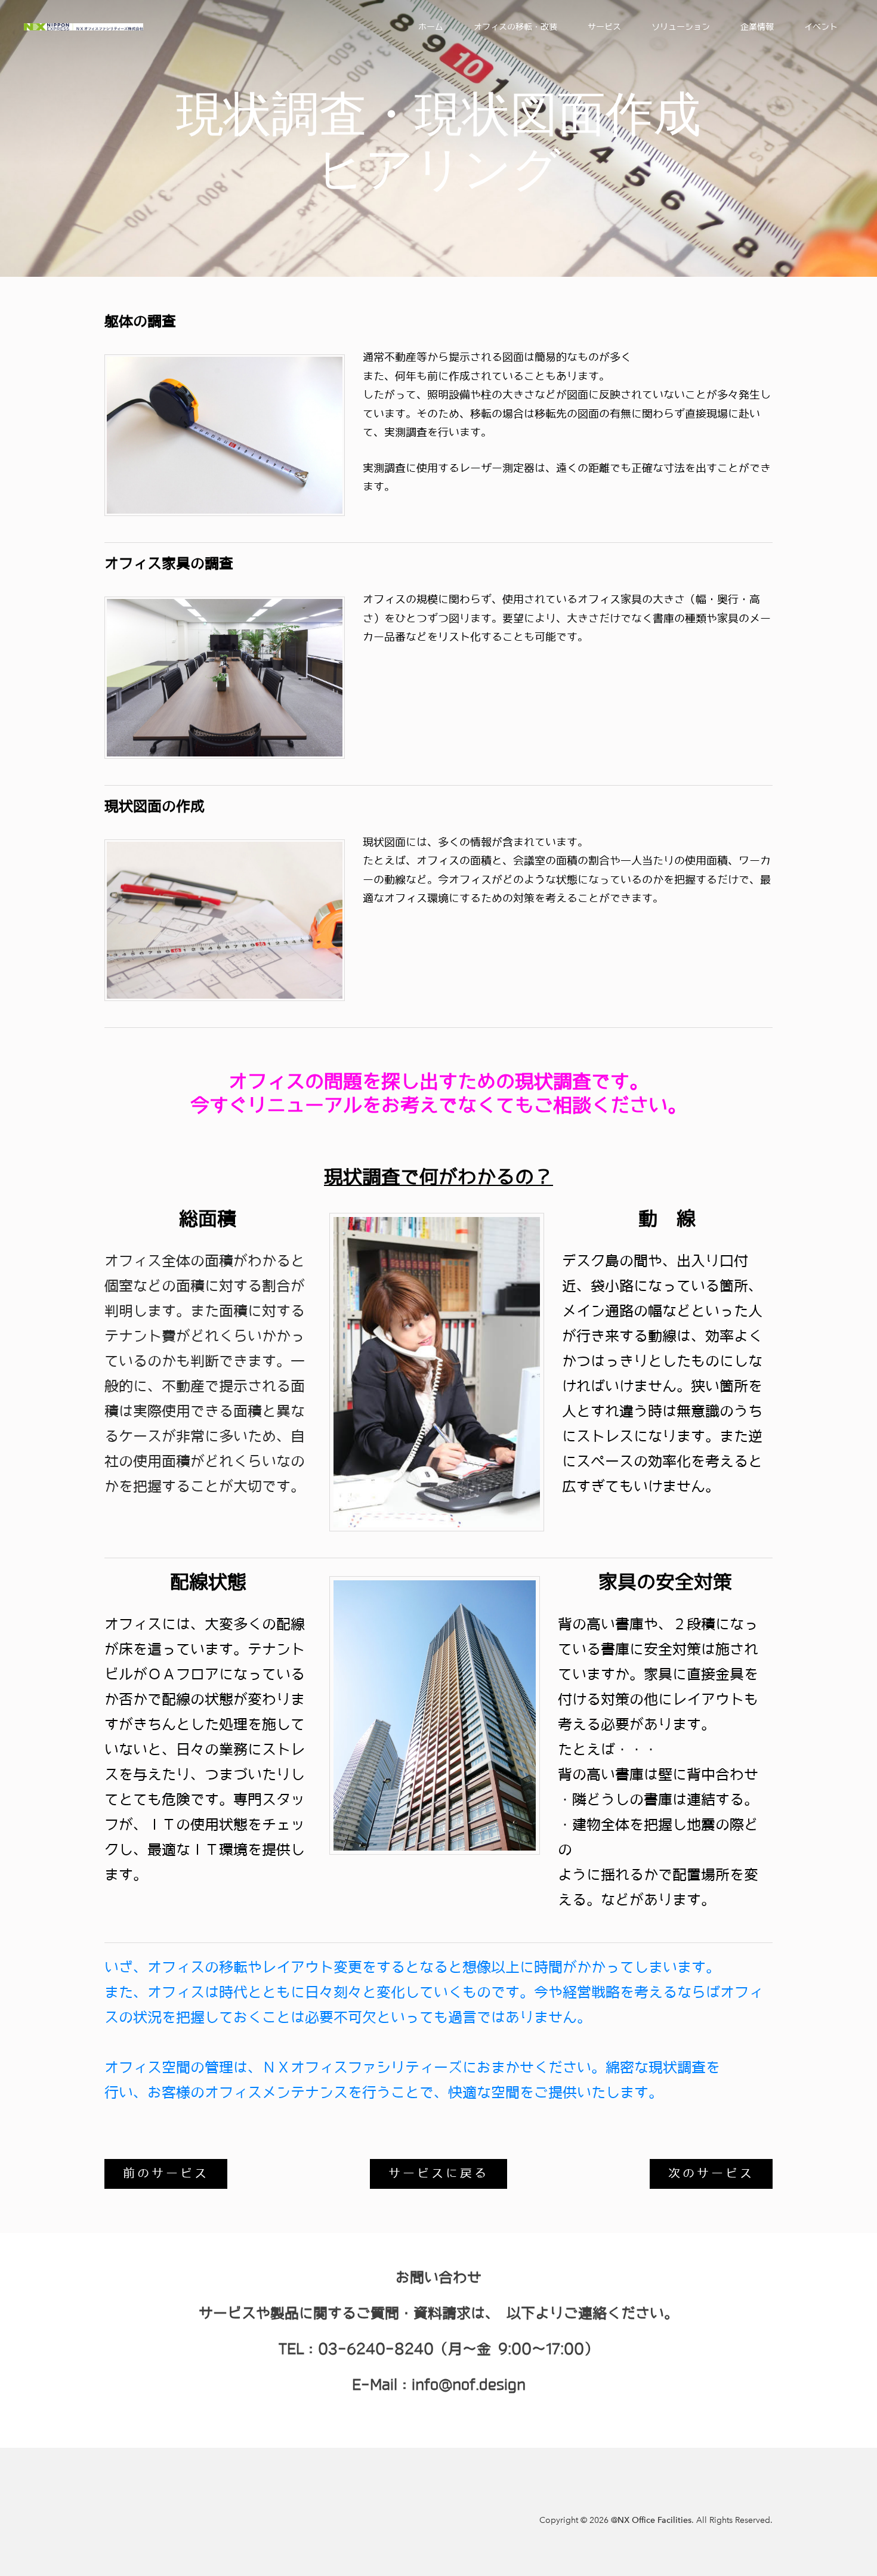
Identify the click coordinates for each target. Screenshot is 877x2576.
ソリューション (681, 27)
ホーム (431, 27)
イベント (821, 27)
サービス (604, 27)
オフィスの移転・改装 (515, 27)
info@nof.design (469, 2385)
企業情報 (757, 27)
